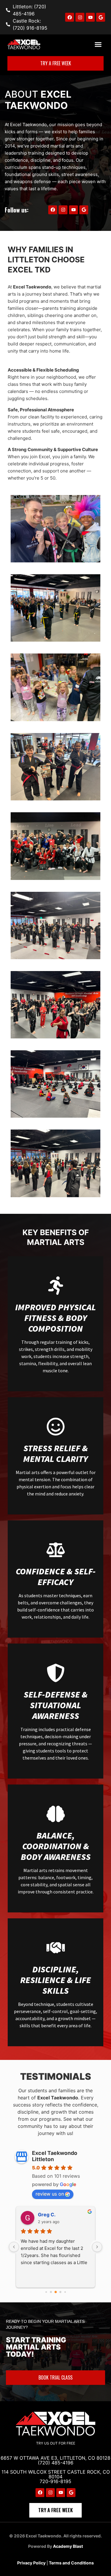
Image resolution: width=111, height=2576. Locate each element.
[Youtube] (90, 17)
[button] (98, 45)
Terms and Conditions (71, 2563)
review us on (50, 2194)
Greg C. (47, 2215)
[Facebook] (70, 17)
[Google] (101, 17)
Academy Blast (68, 2546)
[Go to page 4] (65, 2292)
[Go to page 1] (51, 2292)
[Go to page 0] (46, 2292)
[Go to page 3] (60, 2292)
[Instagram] (80, 17)
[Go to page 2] (56, 2292)
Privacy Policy (31, 2563)
